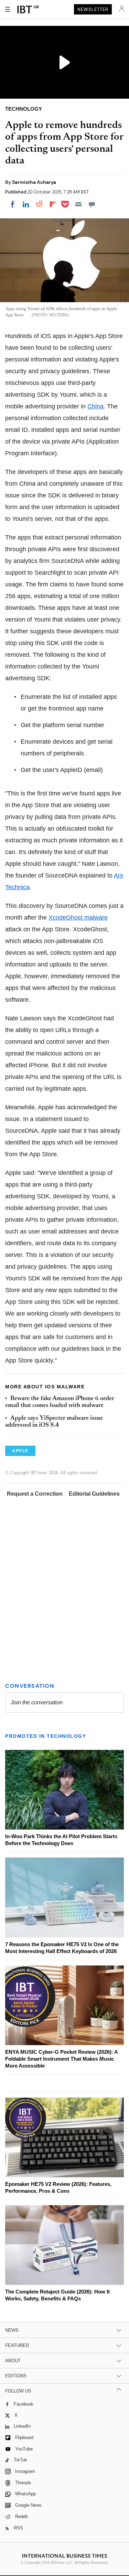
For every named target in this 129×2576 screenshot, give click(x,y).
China (95, 406)
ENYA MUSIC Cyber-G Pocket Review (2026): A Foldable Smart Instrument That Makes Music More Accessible (61, 2059)
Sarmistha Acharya (34, 182)
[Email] (78, 204)
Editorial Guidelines (94, 1494)
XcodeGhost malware (78, 918)
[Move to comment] (92, 204)
